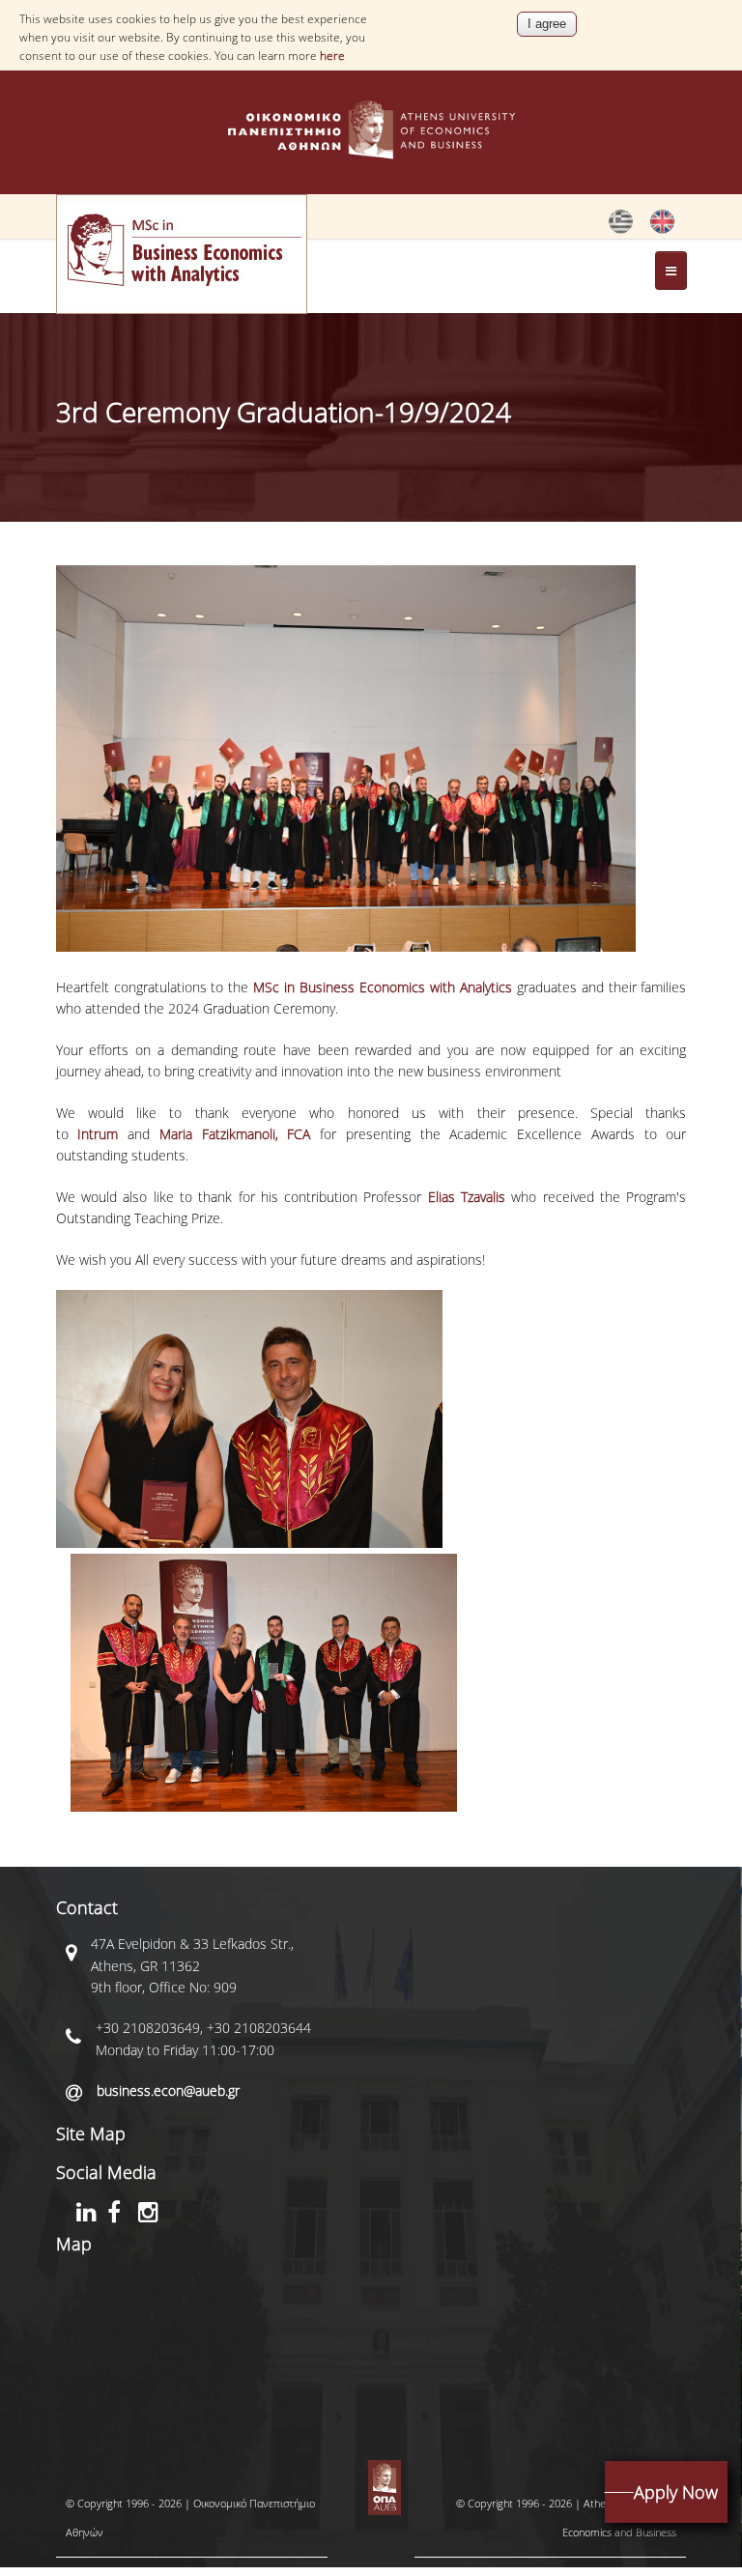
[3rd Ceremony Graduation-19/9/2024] (621, 229)
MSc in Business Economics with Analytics (383, 987)
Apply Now (676, 2492)
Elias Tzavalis (467, 1197)
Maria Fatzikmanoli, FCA (235, 1134)
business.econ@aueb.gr (168, 2090)
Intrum (98, 1134)
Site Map (91, 2133)
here (332, 56)
